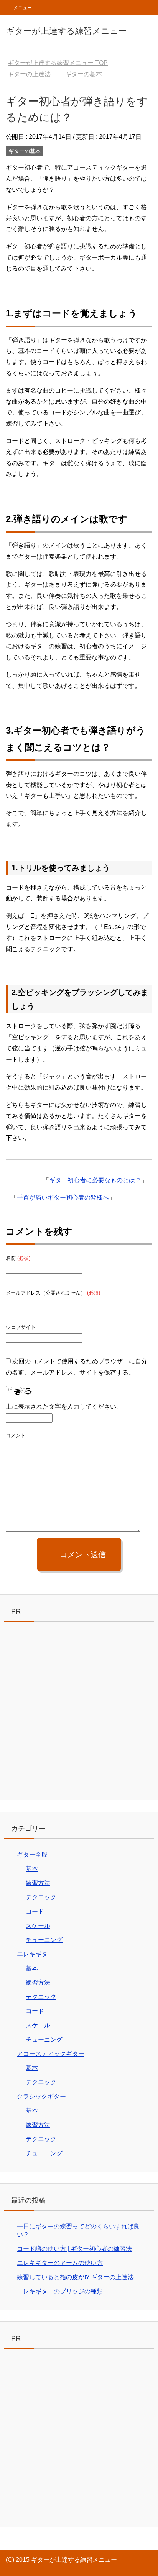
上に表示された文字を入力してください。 (64, 1407)
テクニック (41, 1897)
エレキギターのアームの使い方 (60, 2263)
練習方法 (38, 1883)
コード (35, 1911)
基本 (32, 1869)
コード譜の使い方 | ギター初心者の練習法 (74, 2249)
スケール (38, 1926)
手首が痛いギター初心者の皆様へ (63, 1197)
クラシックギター (41, 2096)
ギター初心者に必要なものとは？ (95, 1180)
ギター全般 (32, 1855)
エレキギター (35, 1954)
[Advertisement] (79, 1713)
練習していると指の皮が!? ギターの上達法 (75, 2277)
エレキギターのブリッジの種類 (60, 2291)
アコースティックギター (51, 2054)
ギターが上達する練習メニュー (66, 31)
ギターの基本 (25, 151)
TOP (58, 63)
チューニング (44, 1940)
